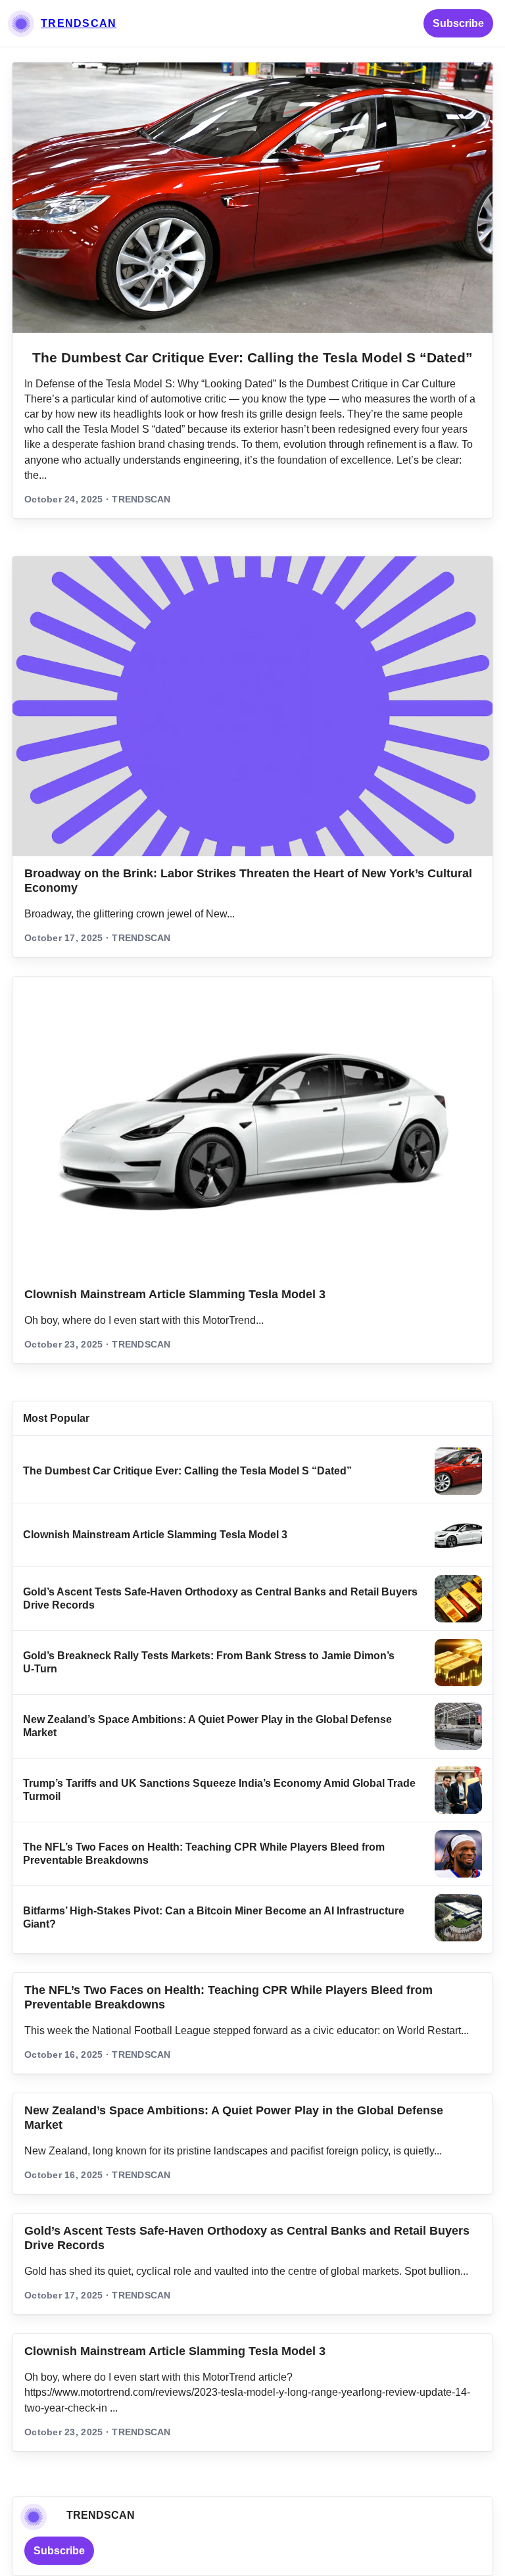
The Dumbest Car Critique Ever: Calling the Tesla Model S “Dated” (252, 357)
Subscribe (458, 23)
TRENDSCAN (79, 23)
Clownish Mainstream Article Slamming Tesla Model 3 (175, 1294)
